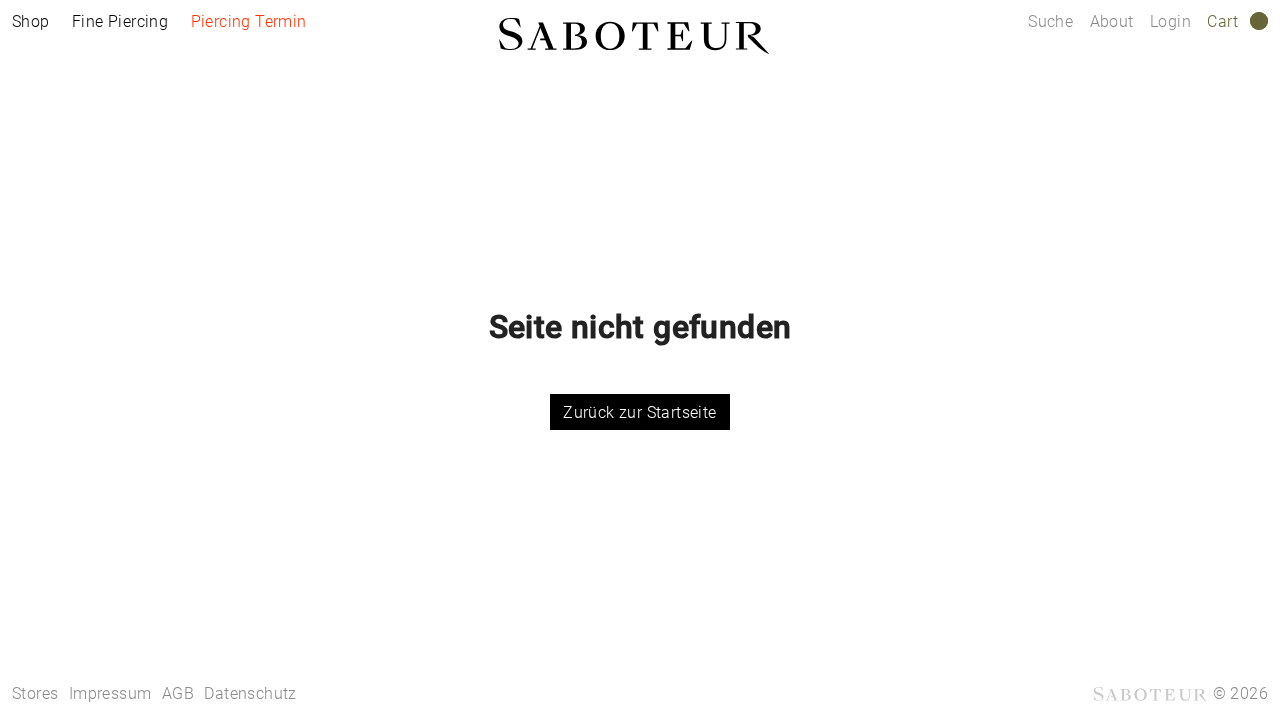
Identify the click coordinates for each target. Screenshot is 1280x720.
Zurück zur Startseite (639, 412)
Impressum (110, 693)
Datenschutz (250, 693)
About (1114, 21)
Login (1170, 21)
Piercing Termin (249, 21)
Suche (1050, 21)
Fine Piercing (120, 21)
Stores (35, 693)
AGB (178, 693)
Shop (31, 21)
